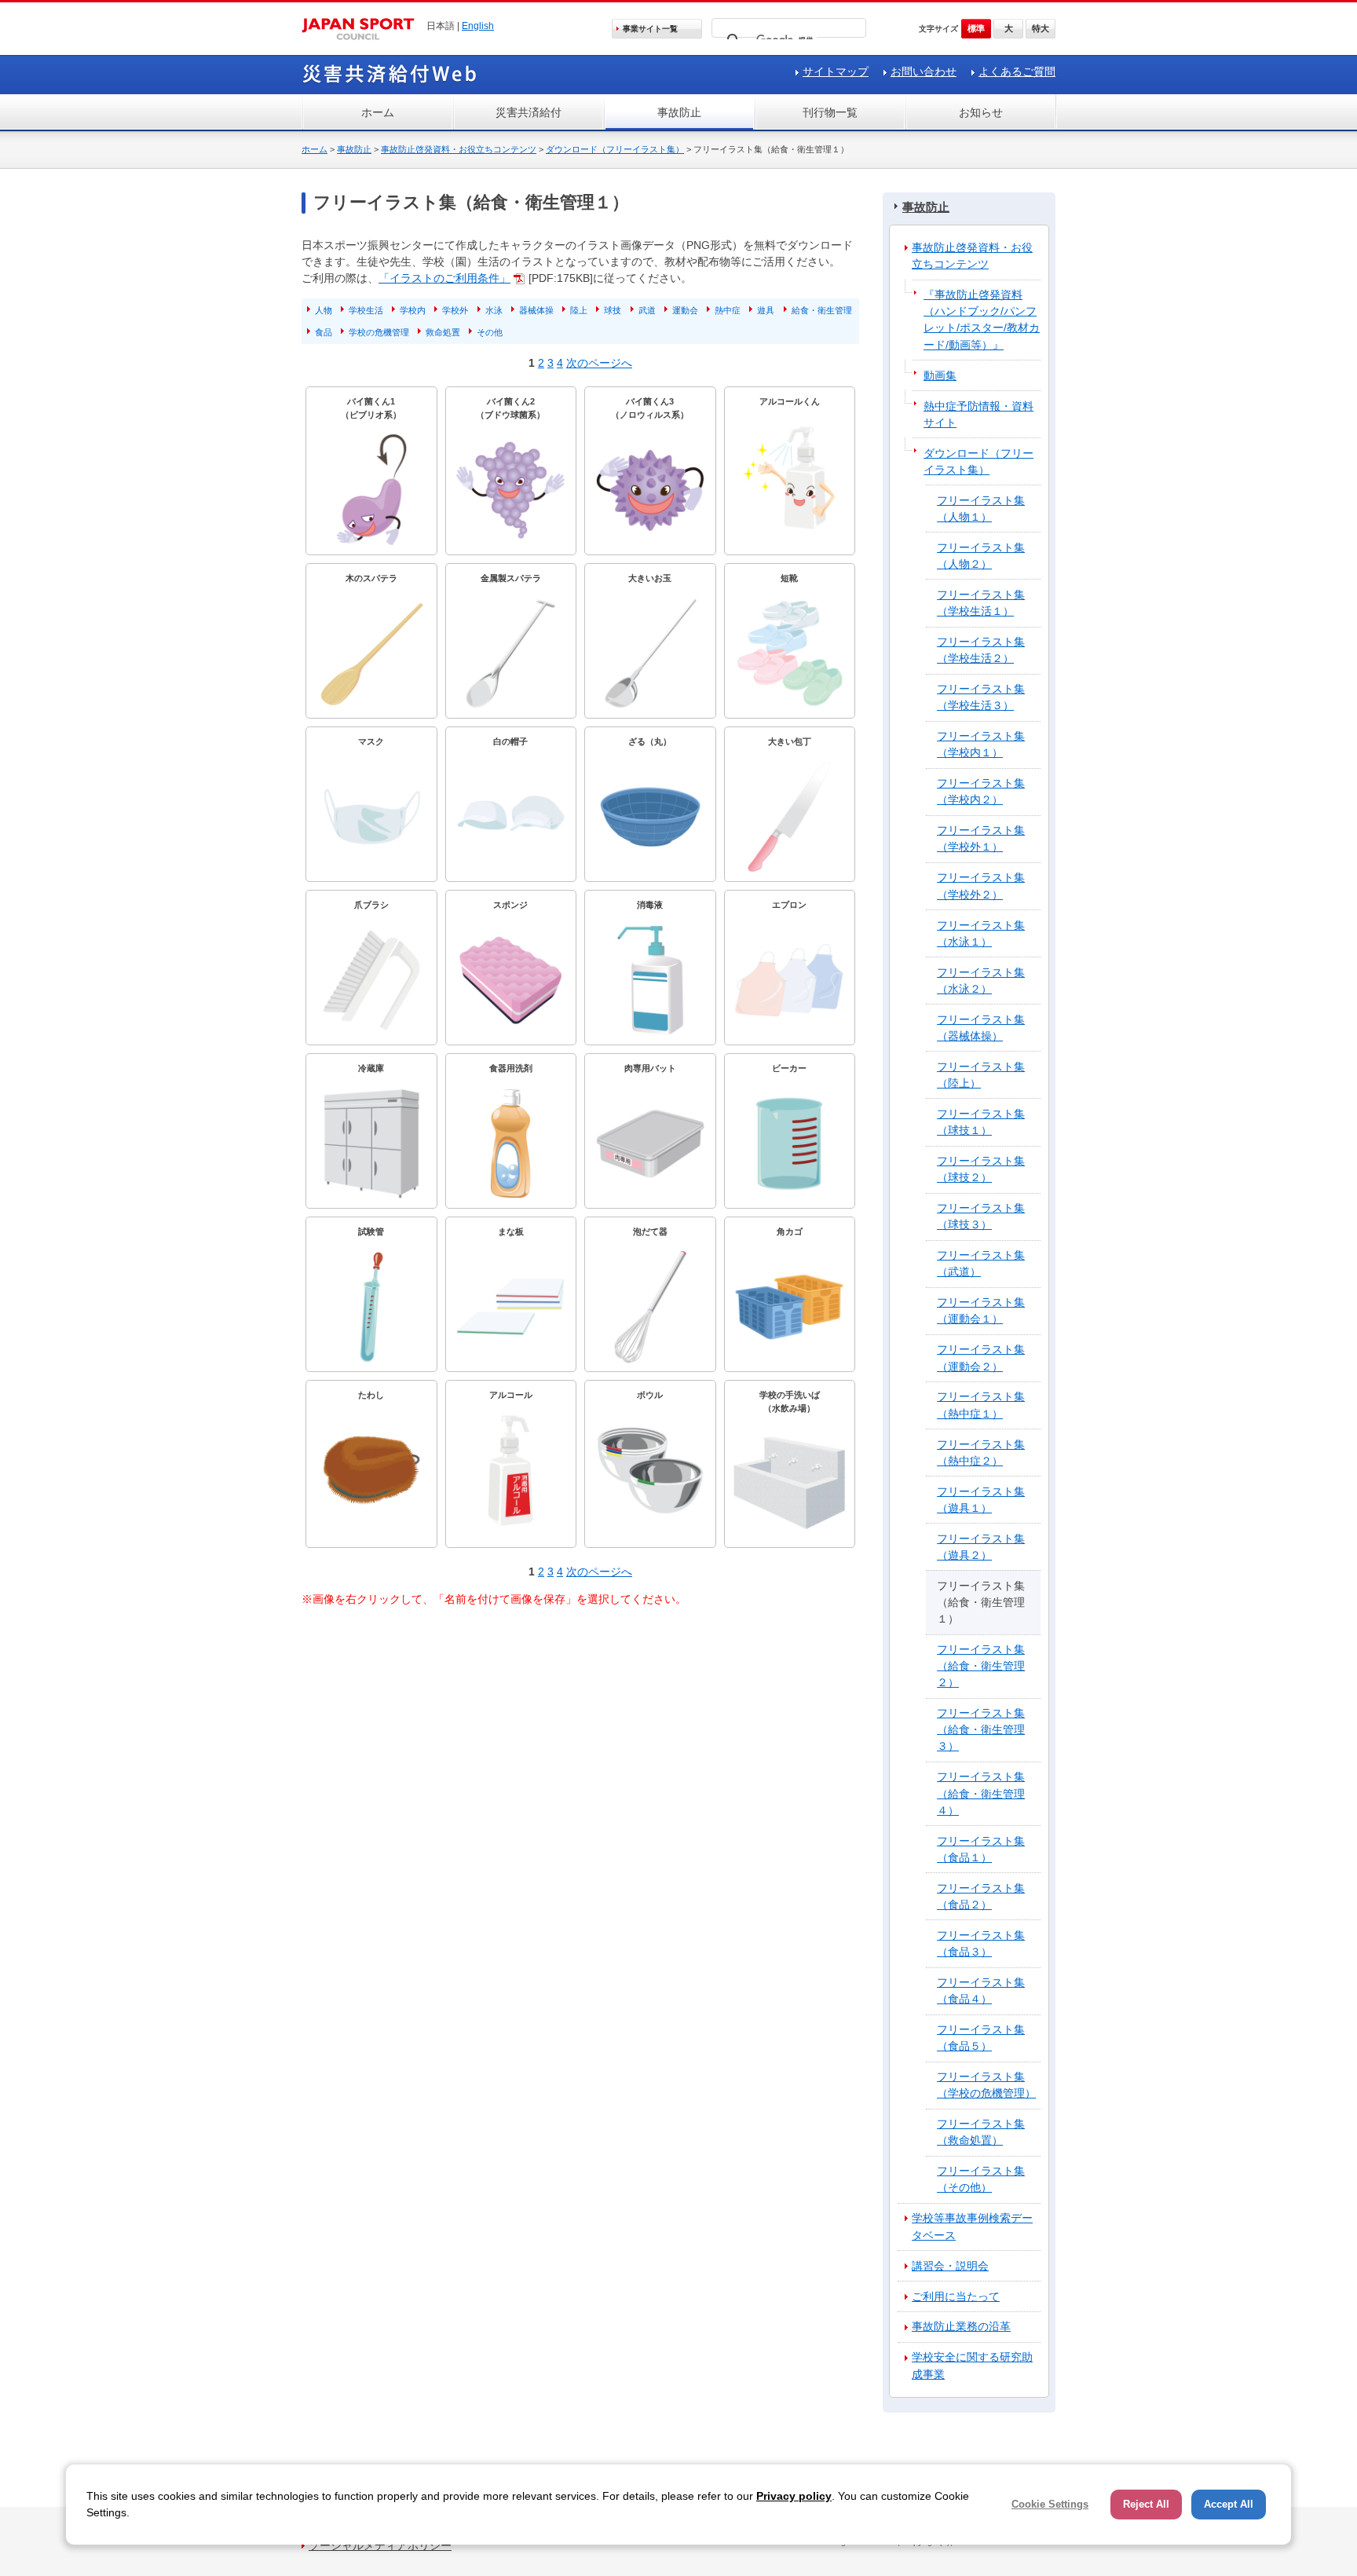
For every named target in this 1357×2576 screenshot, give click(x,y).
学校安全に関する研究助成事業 (972, 2365)
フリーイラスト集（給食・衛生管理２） (981, 1666)
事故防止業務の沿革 (961, 2326)
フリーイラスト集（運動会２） (981, 1358)
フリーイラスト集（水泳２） (981, 981)
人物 (324, 310)
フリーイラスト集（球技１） (981, 1122)
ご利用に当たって (956, 2296)
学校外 (455, 310)
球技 (613, 310)
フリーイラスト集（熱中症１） (981, 1405)
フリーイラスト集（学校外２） (981, 885)
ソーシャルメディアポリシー (380, 2545)
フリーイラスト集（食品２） (981, 1896)
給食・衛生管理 (822, 310)
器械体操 (536, 310)
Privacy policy (794, 2496)
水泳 (494, 310)
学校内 (413, 310)
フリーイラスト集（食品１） (981, 1849)
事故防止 (679, 112)
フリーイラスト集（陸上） (981, 1075)
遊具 (766, 310)
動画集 (940, 375)
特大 (1041, 28)
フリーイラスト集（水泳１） (981, 933)
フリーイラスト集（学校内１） (981, 744)
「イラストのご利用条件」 (444, 278)
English (478, 26)
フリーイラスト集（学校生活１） (981, 603)
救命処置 (443, 332)
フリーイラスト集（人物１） (981, 509)
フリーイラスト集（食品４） (981, 1991)
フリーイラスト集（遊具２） (981, 1547)
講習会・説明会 (950, 2266)
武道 (647, 310)
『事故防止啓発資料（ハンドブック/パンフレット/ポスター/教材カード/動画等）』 (982, 319)
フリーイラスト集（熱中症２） (981, 1453)
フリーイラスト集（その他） (981, 2179)
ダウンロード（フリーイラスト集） (615, 149)
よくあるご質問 (1017, 71)
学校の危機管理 (379, 332)
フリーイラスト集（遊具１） (981, 1500)
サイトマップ (836, 71)
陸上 (579, 310)
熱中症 (728, 310)
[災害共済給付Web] (389, 81)
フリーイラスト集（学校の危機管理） (986, 2085)
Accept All (1229, 2504)
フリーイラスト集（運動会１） (981, 1310)
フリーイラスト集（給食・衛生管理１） (981, 1602)
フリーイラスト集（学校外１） (981, 838)
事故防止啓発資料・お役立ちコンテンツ (459, 149)
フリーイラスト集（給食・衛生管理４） (981, 1793)
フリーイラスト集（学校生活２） (981, 650)
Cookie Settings (1050, 2504)
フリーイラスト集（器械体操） (981, 1028)
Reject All (1146, 2504)
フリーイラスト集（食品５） (981, 2038)
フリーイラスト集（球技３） (981, 1216)
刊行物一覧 (830, 112)
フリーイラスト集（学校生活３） (981, 697)
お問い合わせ (924, 71)
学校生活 (366, 310)
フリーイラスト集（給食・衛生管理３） (981, 1729)
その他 (490, 332)
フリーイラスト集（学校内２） (981, 791)
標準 (976, 28)
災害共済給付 (529, 112)
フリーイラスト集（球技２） (981, 1169)
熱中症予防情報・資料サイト (978, 414)
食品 (324, 332)
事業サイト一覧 (650, 29)
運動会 (685, 310)
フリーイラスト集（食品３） (981, 1943)
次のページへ (599, 363)
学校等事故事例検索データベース (972, 2226)
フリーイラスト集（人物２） (981, 556)
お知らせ (981, 112)
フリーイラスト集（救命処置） (981, 2132)
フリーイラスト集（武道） (981, 1263)
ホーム (378, 112)
